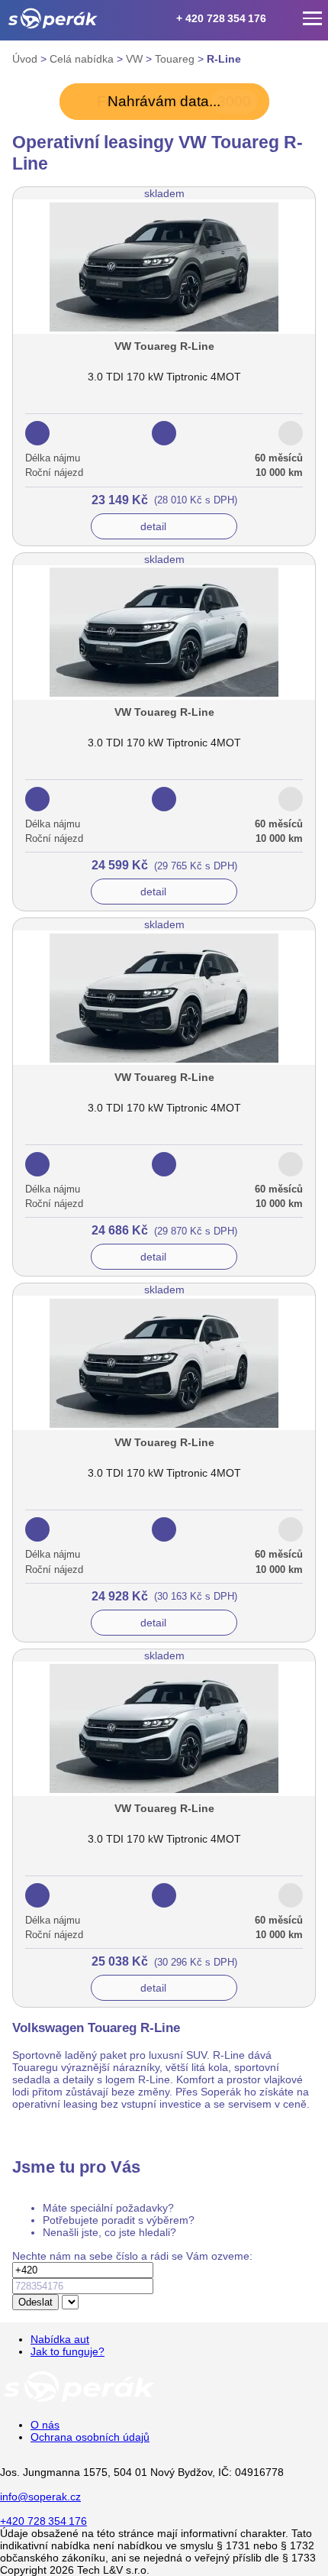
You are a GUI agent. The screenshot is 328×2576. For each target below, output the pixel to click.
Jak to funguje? (68, 2351)
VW (136, 59)
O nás (45, 2425)
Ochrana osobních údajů (90, 2437)
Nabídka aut (60, 2339)
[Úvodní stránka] (79, 2401)
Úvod (26, 59)
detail (153, 526)
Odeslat (35, 2302)
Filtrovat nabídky (174, 101)
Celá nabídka (83, 59)
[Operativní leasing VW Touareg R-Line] (164, 348)
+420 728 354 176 (43, 2521)
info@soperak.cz (40, 2497)
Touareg (176, 59)
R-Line (224, 59)
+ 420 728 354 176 (221, 18)
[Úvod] (53, 18)
